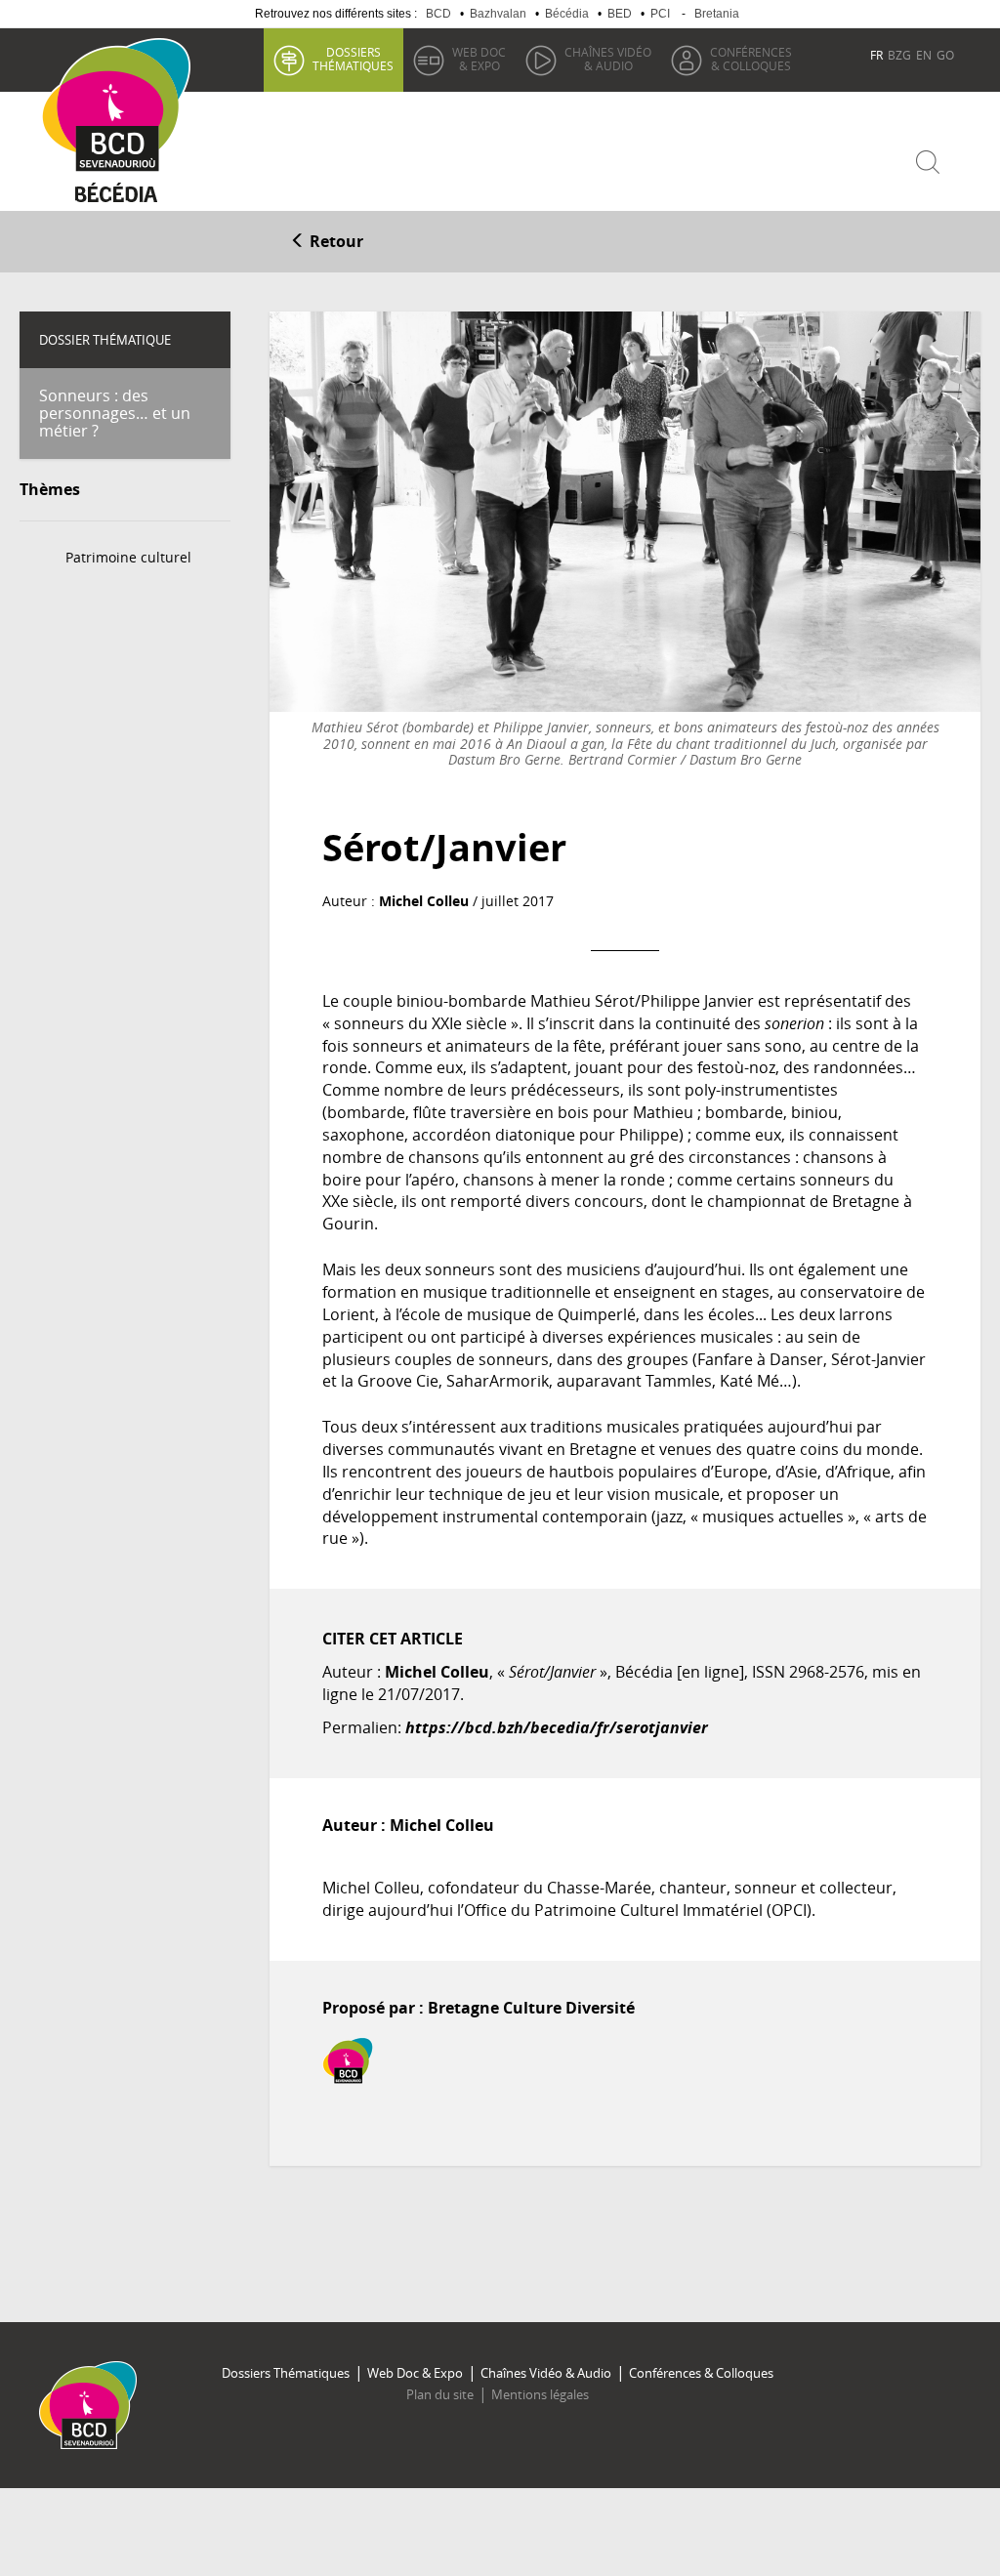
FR (876, 55)
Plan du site (440, 2394)
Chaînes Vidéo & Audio (546, 2373)
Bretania (717, 14)
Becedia (117, 197)
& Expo (479, 59)
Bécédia (567, 14)
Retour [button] (334, 241)
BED (620, 14)
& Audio (608, 59)
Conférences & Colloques (701, 2373)
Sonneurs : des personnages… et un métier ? (115, 413)
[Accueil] (123, 105)
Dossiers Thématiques (286, 2373)
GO (945, 55)
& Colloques (751, 59)
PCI (660, 14)
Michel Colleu (424, 901)
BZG (899, 55)
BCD (438, 14)
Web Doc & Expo (415, 2373)
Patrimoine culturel (128, 557)
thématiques (353, 59)
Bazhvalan (498, 14)
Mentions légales (540, 2394)
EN (924, 55)
